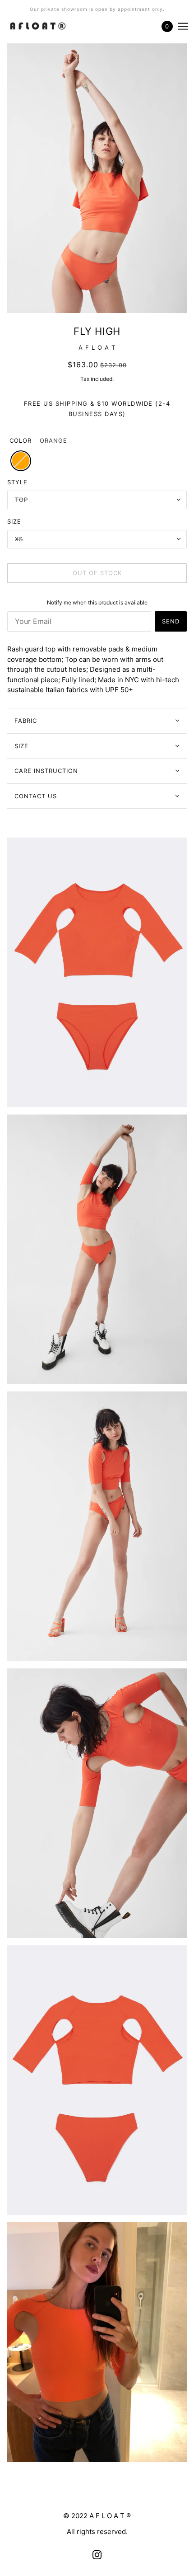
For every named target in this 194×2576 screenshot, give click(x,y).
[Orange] (21, 461)
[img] (97, 2555)
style (17, 482)
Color (21, 440)
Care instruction (46, 771)
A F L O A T (97, 347)
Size (21, 746)
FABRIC (26, 721)
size (14, 521)
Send (171, 621)
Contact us (36, 796)
